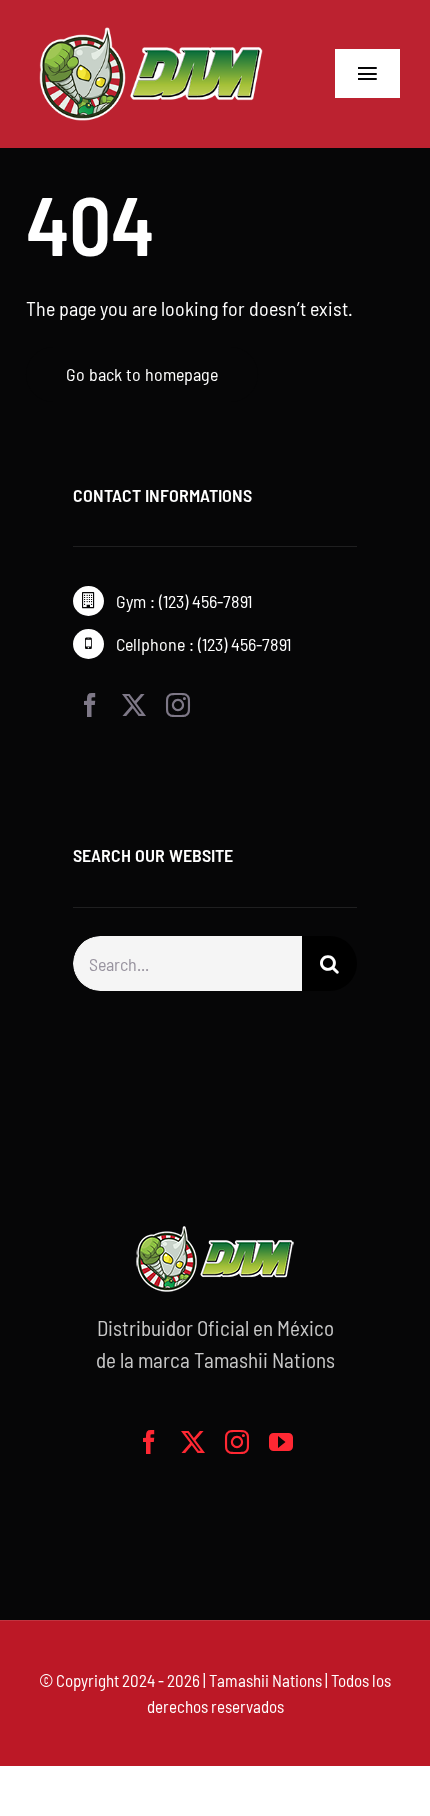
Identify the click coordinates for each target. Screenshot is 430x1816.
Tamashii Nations (265, 1680)
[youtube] (281, 1442)
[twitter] (134, 705)
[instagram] (178, 705)
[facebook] (90, 705)
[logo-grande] (151, 30)
